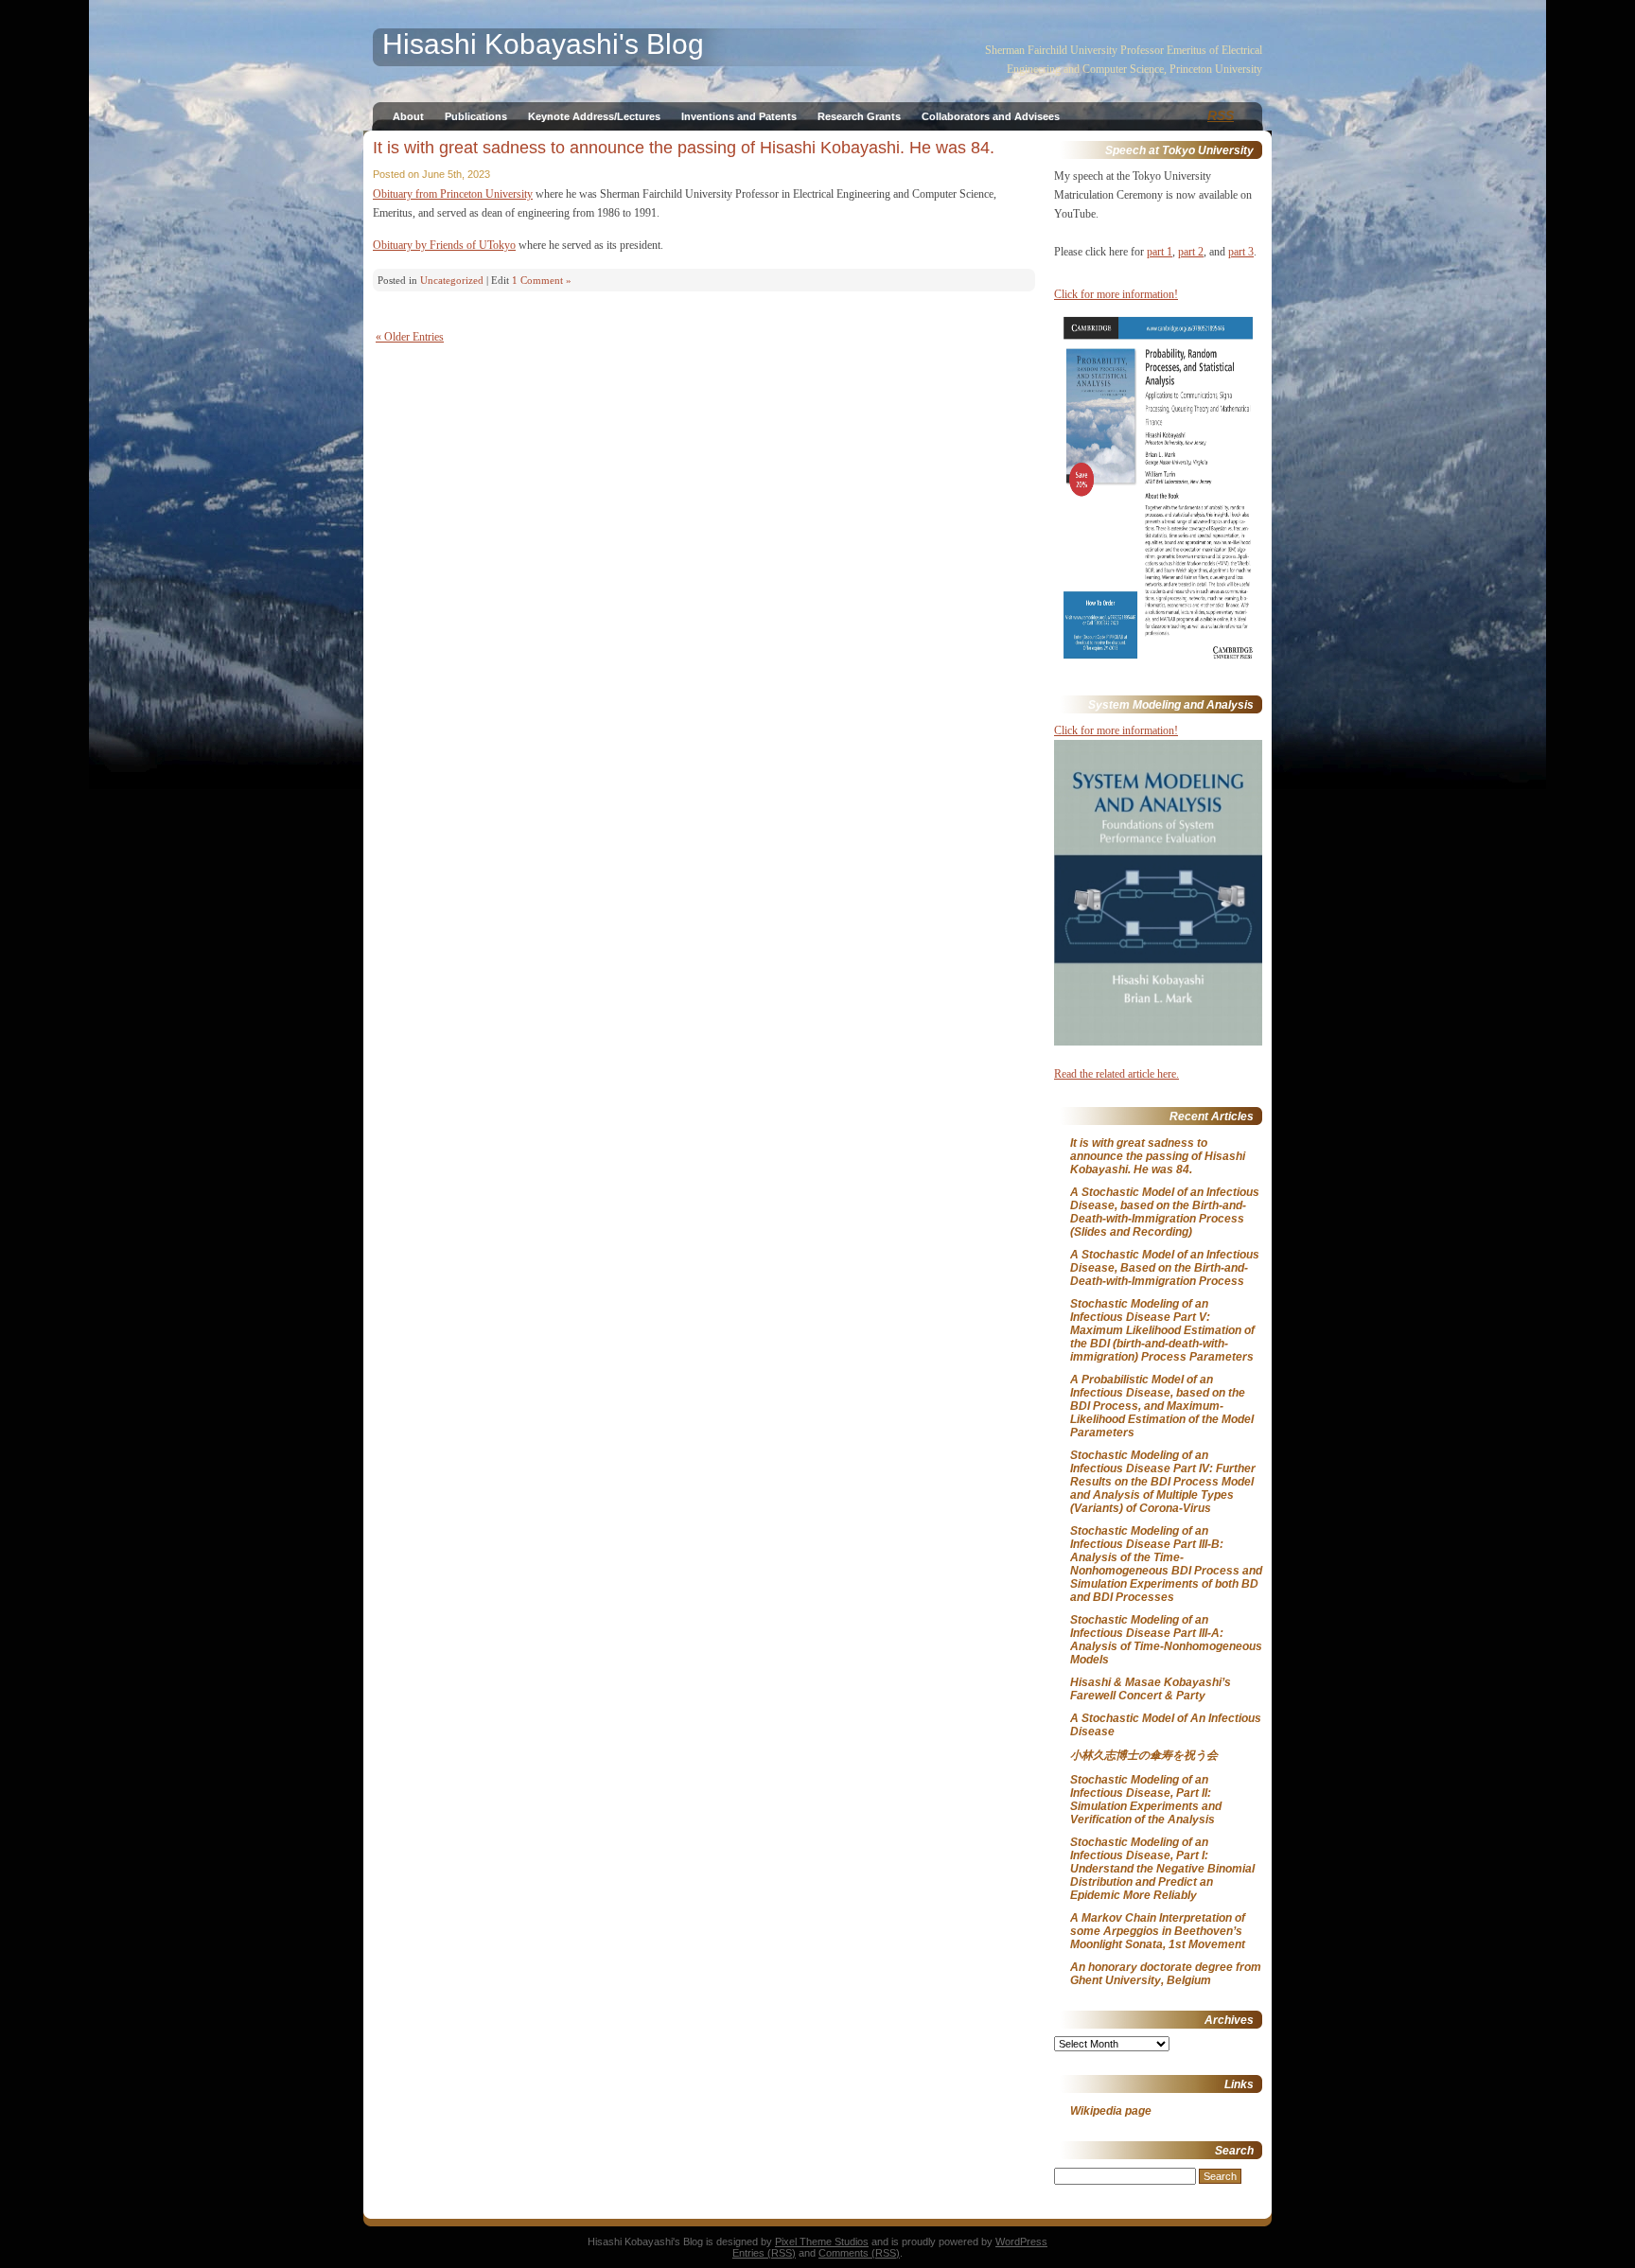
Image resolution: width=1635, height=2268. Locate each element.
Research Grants (859, 116)
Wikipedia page (1111, 2111)
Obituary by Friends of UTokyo (444, 245)
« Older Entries (410, 337)
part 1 (1160, 252)
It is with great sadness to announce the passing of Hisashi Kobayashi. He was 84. (684, 148)
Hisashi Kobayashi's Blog (543, 44)
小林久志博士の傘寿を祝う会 (1144, 1755)
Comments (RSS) (859, 2253)
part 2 (1191, 252)
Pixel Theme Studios (822, 2242)
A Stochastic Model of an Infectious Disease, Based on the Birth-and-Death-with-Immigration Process (1165, 1268)
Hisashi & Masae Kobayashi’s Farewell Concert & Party (1151, 1689)
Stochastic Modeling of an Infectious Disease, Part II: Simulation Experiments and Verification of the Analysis (1146, 1800)
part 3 (1241, 252)
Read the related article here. (1116, 1074)
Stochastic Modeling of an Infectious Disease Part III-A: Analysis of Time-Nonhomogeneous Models (1166, 1640)
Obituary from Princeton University (453, 194)
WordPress (1021, 2242)
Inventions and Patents (739, 116)
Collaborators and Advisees (991, 116)
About (408, 116)
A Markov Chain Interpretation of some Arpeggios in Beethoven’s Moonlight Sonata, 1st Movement (1158, 1931)
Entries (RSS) (764, 2253)
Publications (476, 116)
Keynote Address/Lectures (594, 116)
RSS (1221, 115)
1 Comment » (542, 280)
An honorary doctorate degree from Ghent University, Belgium (1166, 1974)
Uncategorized (452, 280)
